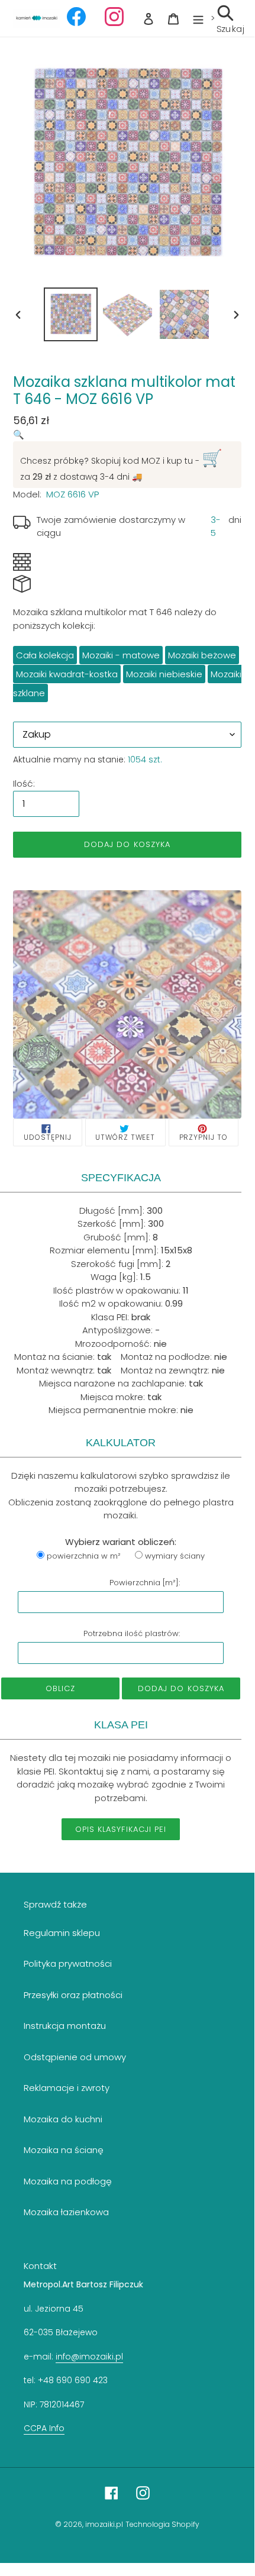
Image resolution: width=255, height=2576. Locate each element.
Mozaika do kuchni (63, 2119)
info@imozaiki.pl (89, 2357)
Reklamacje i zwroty (67, 2088)
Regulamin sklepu (62, 1933)
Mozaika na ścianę (64, 2150)
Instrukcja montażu (65, 2026)
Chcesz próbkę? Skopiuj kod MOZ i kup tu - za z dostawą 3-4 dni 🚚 (121, 465)
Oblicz (60, 1688)
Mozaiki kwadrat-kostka (67, 674)
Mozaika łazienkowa (66, 2212)
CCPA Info (44, 2428)
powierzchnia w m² (84, 1556)
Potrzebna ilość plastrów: (132, 1633)
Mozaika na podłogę (68, 2181)
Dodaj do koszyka (181, 1688)
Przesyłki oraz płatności (73, 1995)
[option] (71, 314)
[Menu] (198, 19)
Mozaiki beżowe (202, 655)
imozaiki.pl (104, 2524)
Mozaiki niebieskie (164, 674)
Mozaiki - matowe (121, 655)
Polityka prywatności (68, 1963)
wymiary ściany (175, 1556)
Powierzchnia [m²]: (145, 1583)
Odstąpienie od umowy (75, 2057)
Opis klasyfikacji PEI (121, 1829)
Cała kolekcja (45, 655)
